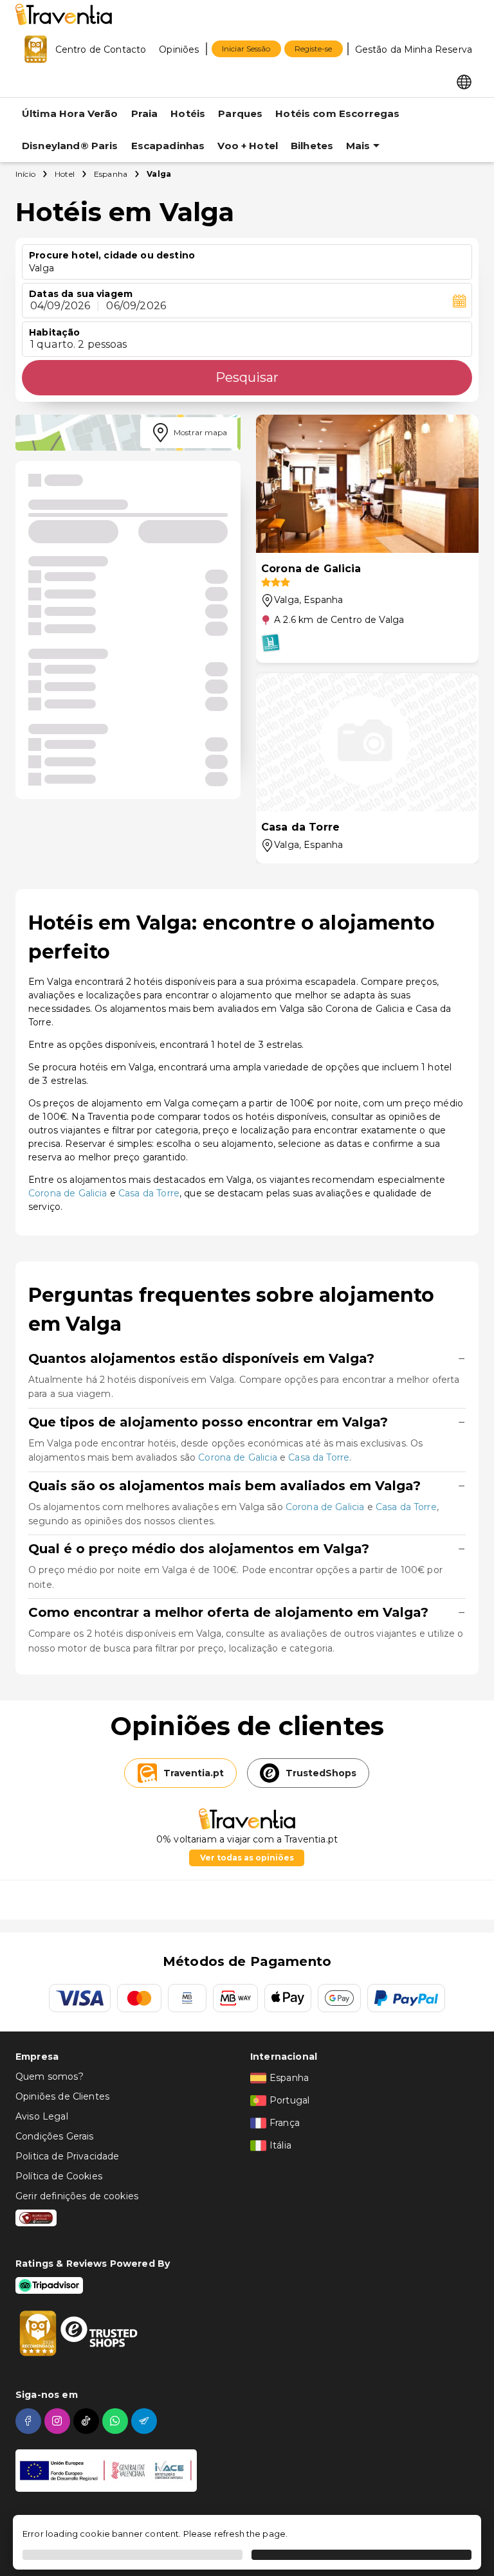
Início (25, 174)
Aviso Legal (42, 2116)
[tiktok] (88, 2421)
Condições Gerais (54, 2136)
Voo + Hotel (248, 146)
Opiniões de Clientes (62, 2096)
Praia (145, 113)
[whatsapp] (117, 2421)
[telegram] (146, 2421)
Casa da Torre (149, 1193)
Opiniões (179, 50)
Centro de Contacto (101, 50)
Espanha (111, 174)
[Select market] (464, 81)
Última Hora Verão (70, 113)
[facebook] (30, 2421)
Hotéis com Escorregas (337, 113)
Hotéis (188, 113)
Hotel (65, 174)
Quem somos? (50, 2076)
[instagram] (59, 2421)
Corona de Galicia (68, 1193)
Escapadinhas (168, 146)
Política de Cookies (59, 2176)
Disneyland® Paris (70, 146)
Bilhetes (312, 146)
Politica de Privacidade (67, 2156)
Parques (240, 113)
